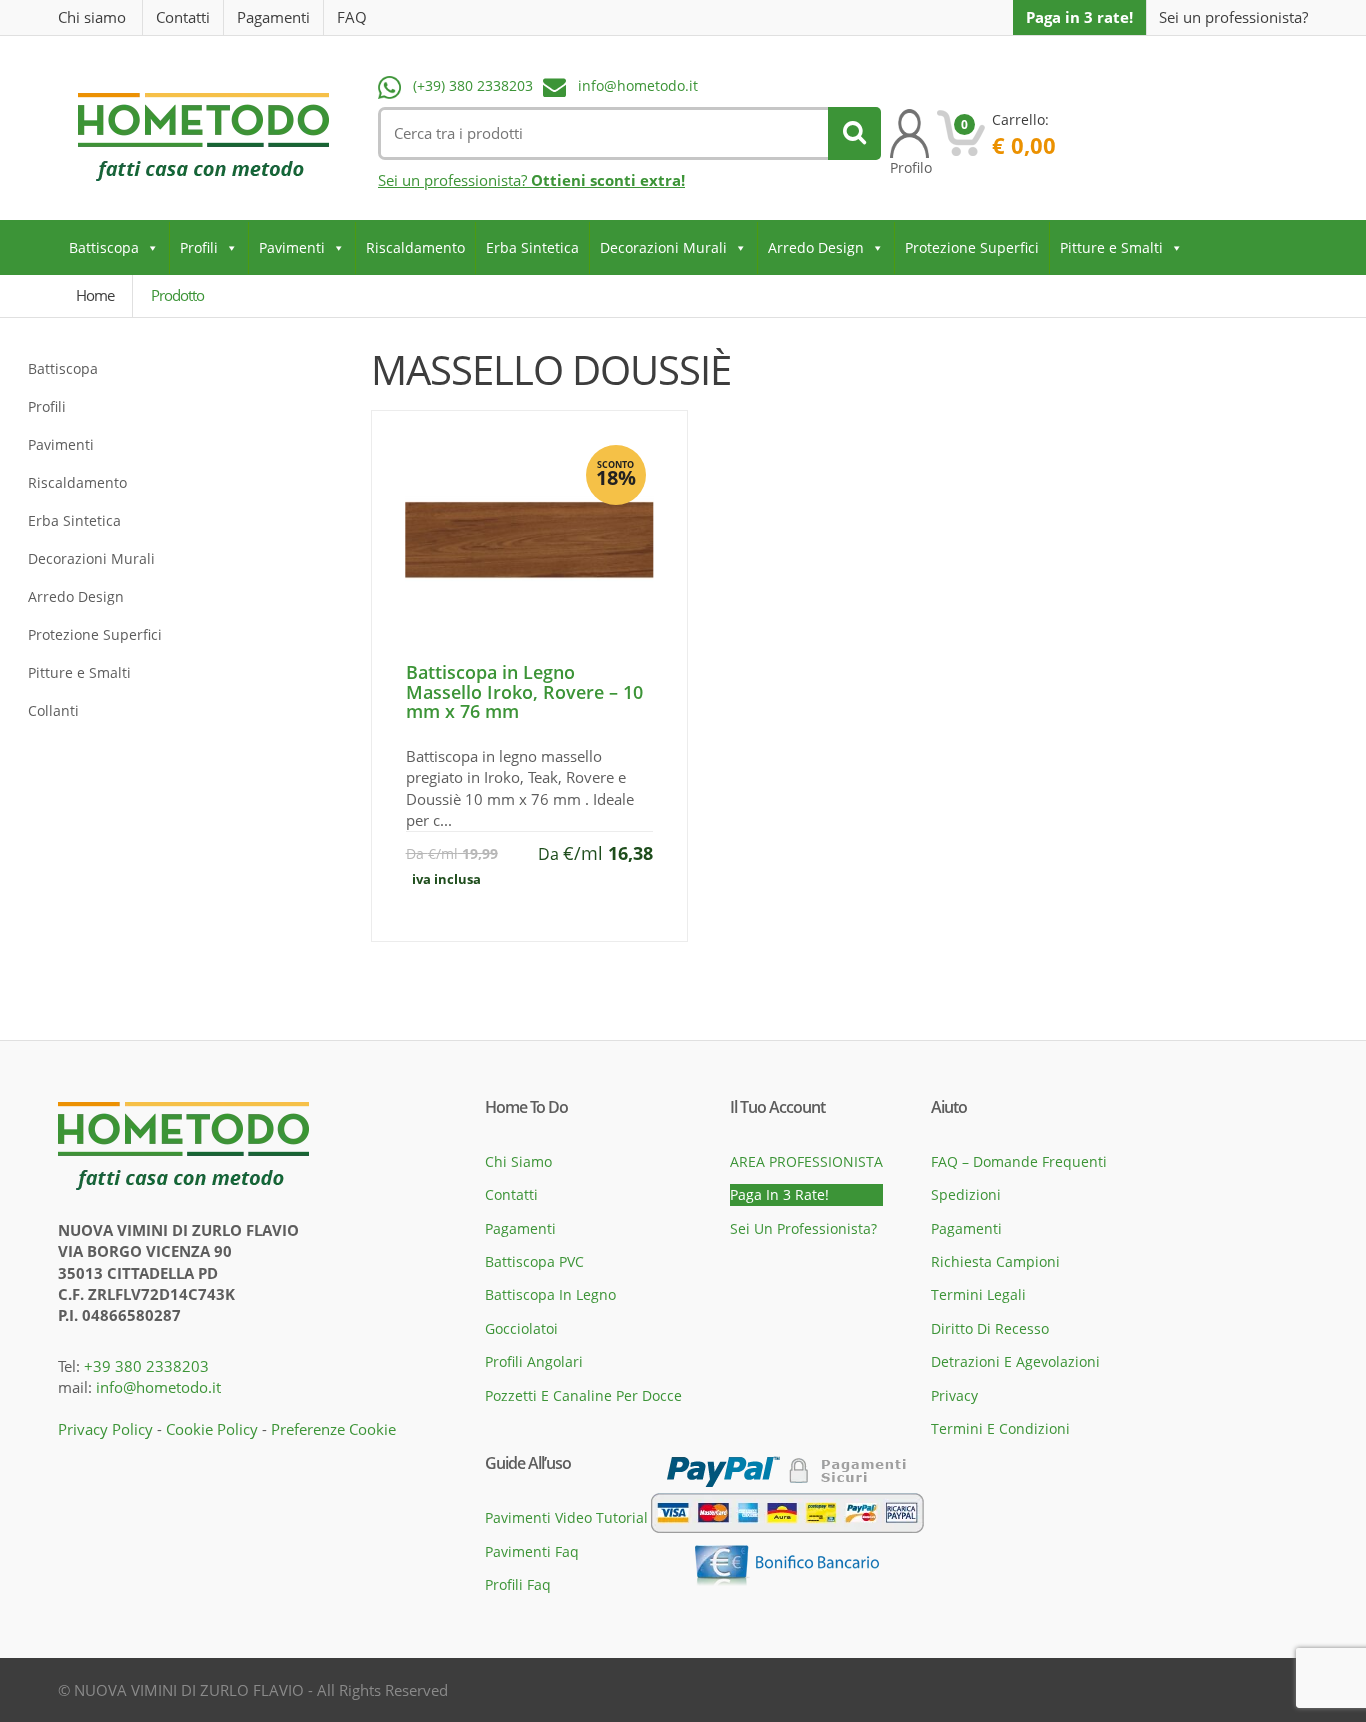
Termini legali (978, 1294)
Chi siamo (92, 17)
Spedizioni (966, 1194)
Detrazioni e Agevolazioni (1015, 1361)
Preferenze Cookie (333, 1429)
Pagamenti (273, 17)
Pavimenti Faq (532, 1551)
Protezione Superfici (972, 247)
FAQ (352, 17)
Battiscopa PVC (534, 1261)
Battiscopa (104, 247)
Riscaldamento (415, 247)
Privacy (954, 1395)
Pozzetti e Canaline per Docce (583, 1395)
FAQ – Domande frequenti (1019, 1161)
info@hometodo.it (638, 85)
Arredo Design (816, 247)
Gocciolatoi (521, 1328)
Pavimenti (292, 247)
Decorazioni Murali (663, 247)
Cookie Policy (212, 1429)
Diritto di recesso (990, 1328)
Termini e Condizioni (1000, 1428)
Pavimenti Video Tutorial (566, 1517)
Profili (199, 247)
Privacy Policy (105, 1429)
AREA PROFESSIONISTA (806, 1161)
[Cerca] (854, 133)
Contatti (183, 17)
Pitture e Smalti (1111, 247)
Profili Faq (518, 1584)
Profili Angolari (534, 1361)
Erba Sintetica (532, 247)
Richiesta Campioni (995, 1261)
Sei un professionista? (1233, 17)
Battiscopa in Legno (550, 1294)
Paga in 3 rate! (1079, 17)
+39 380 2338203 (146, 1366)
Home (95, 295)
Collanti (53, 710)
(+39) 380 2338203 (473, 85)
